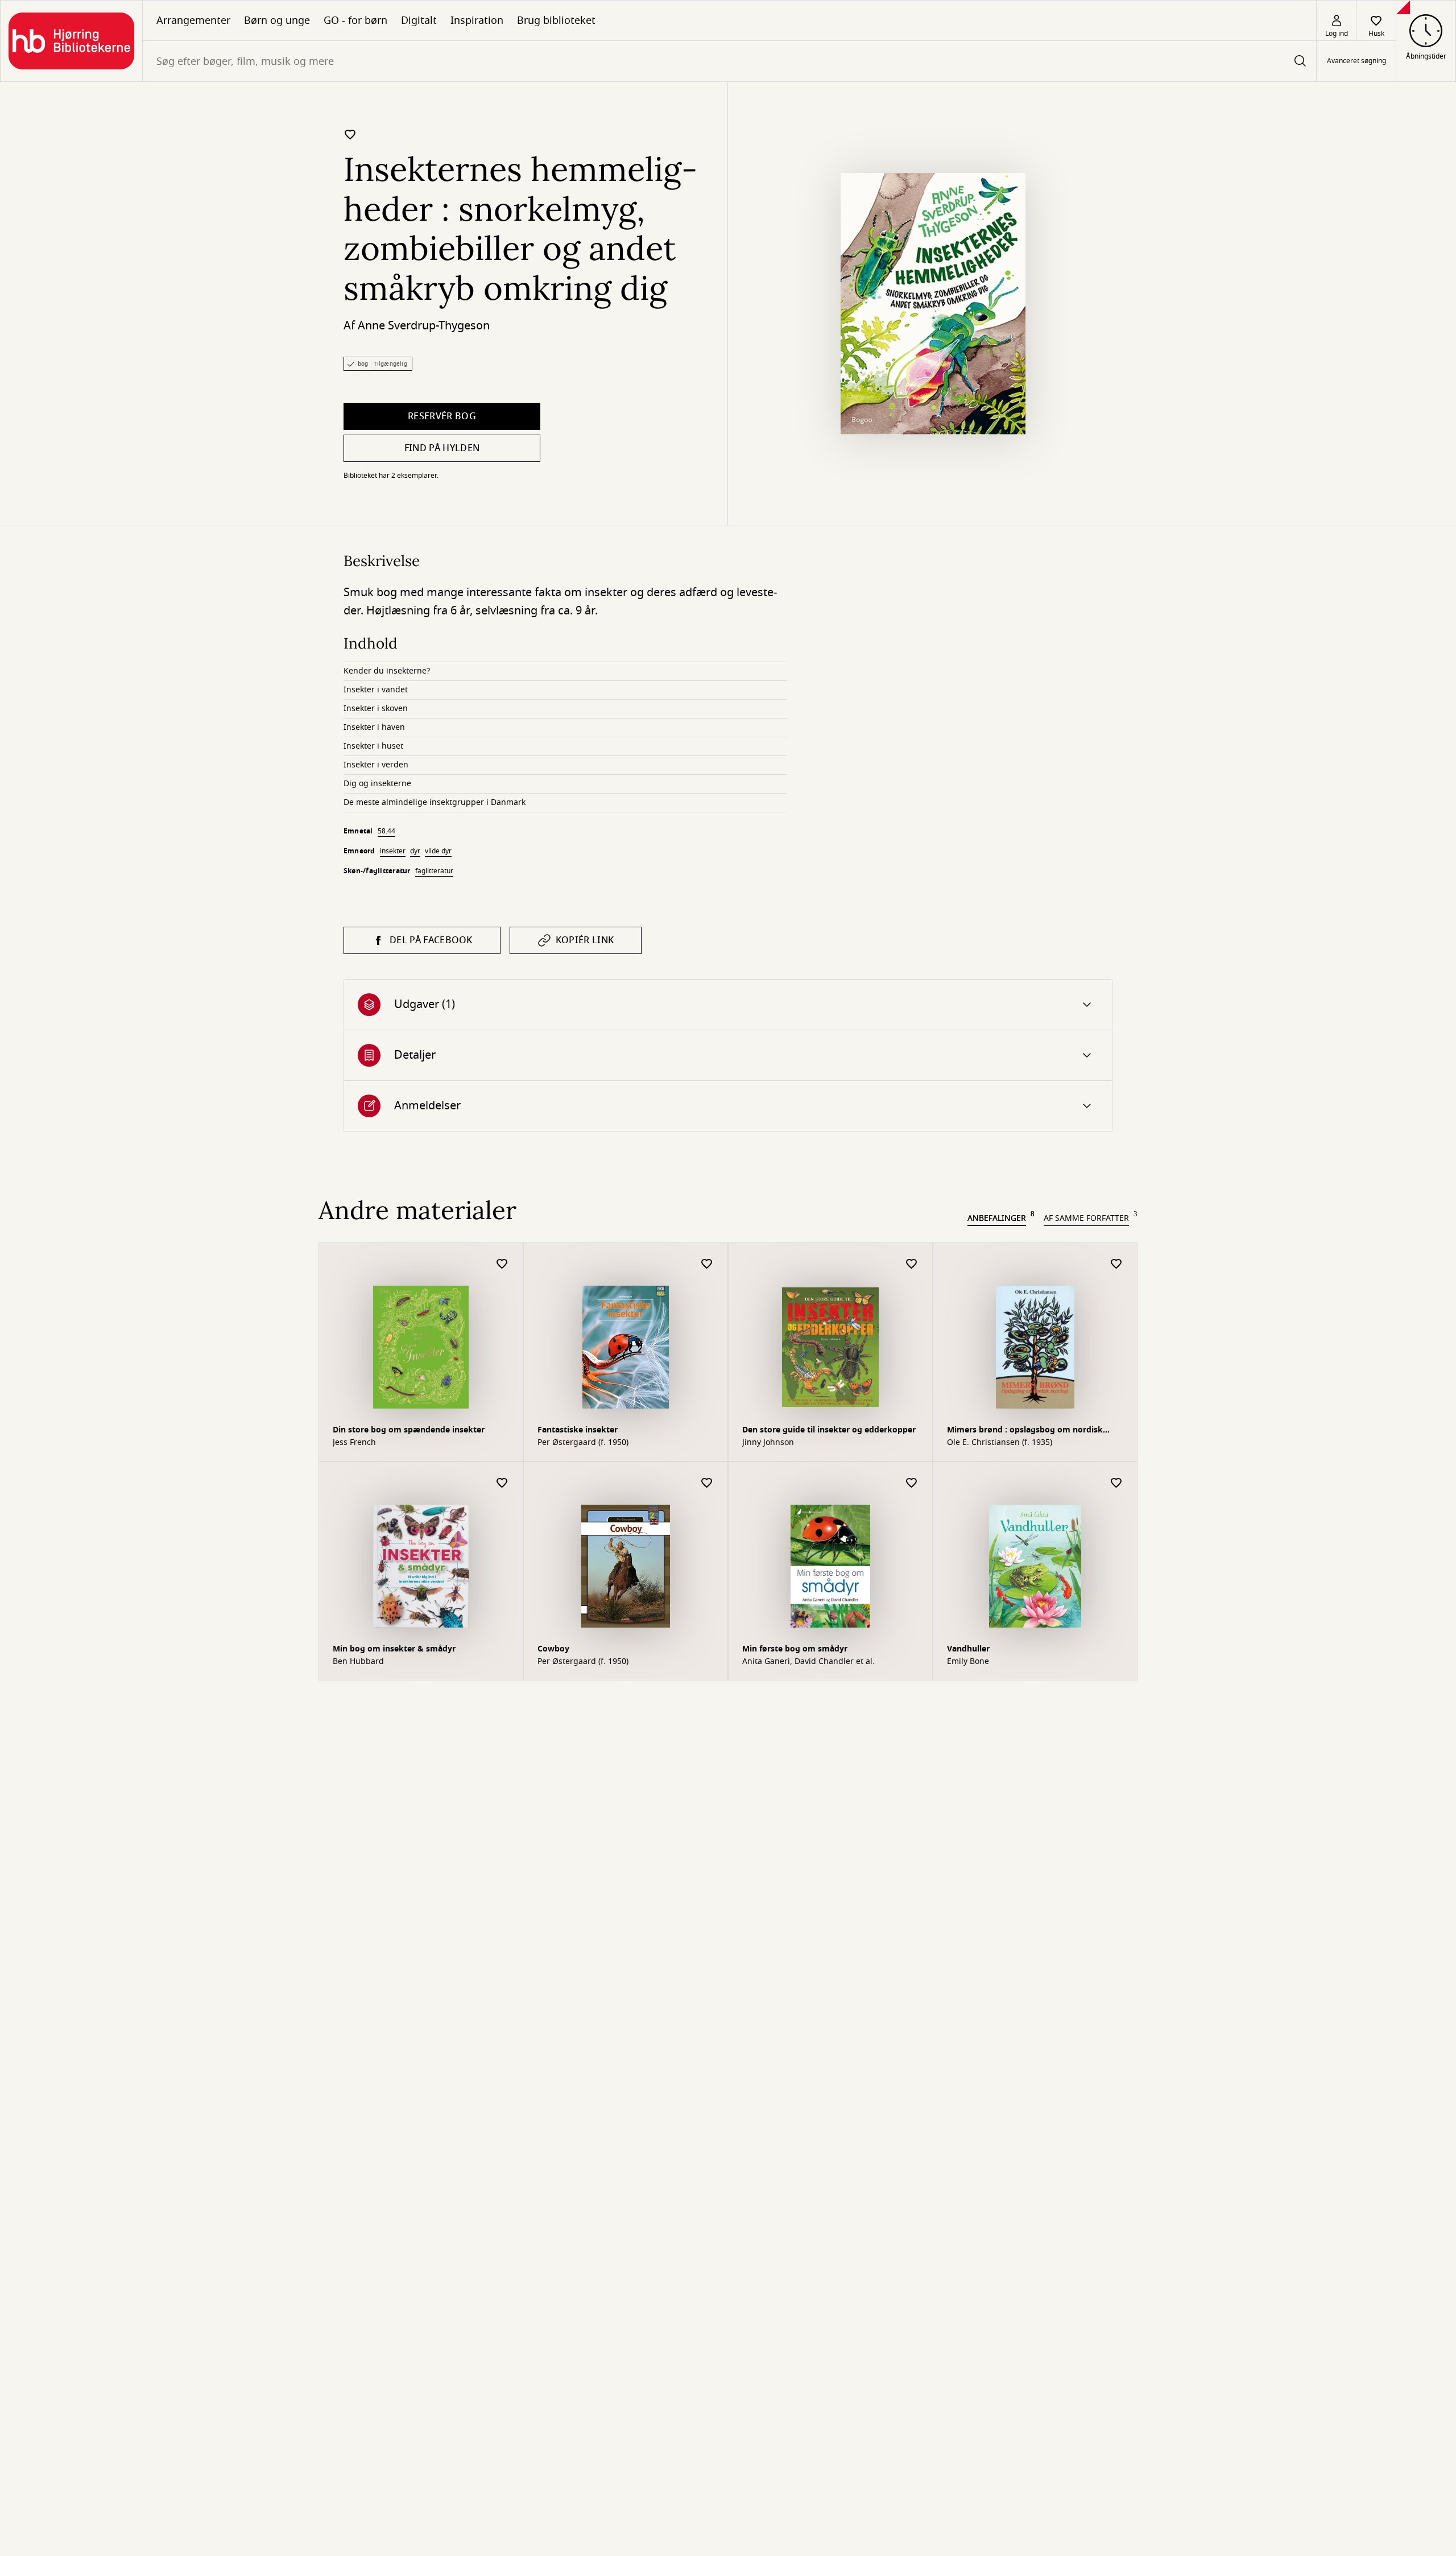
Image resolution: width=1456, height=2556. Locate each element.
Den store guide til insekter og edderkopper (829, 1430)
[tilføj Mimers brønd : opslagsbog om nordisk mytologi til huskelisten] (1116, 1264)
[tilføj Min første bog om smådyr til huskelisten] (912, 1483)
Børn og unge (277, 20)
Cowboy (553, 1649)
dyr (415, 851)
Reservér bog (442, 416)
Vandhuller (968, 1649)
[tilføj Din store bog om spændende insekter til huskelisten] (502, 1264)
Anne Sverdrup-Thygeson (424, 326)
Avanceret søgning (1356, 61)
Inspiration (477, 20)
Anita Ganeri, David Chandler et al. (808, 1662)
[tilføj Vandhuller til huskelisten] (1116, 1483)
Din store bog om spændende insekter (409, 1430)
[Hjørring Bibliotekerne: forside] (71, 41)
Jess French (354, 1443)
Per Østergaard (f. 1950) (583, 1443)
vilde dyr (438, 851)
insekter (393, 851)
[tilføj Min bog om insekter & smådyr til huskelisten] (502, 1483)
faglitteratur (434, 871)
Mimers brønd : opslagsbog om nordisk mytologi (1025, 1431)
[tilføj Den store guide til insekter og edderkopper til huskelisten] (912, 1264)
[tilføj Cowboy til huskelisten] (707, 1483)
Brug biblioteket (556, 20)
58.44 (386, 831)
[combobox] (729, 61)
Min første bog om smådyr (795, 1649)
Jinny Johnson (768, 1443)
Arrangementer (193, 20)
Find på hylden (442, 448)
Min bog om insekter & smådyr (394, 1649)
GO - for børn (355, 20)
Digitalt (419, 20)
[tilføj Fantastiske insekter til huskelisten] (707, 1264)
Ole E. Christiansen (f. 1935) (1000, 1443)
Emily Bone (968, 1662)
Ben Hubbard (358, 1662)
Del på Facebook (431, 940)
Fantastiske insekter (578, 1430)
